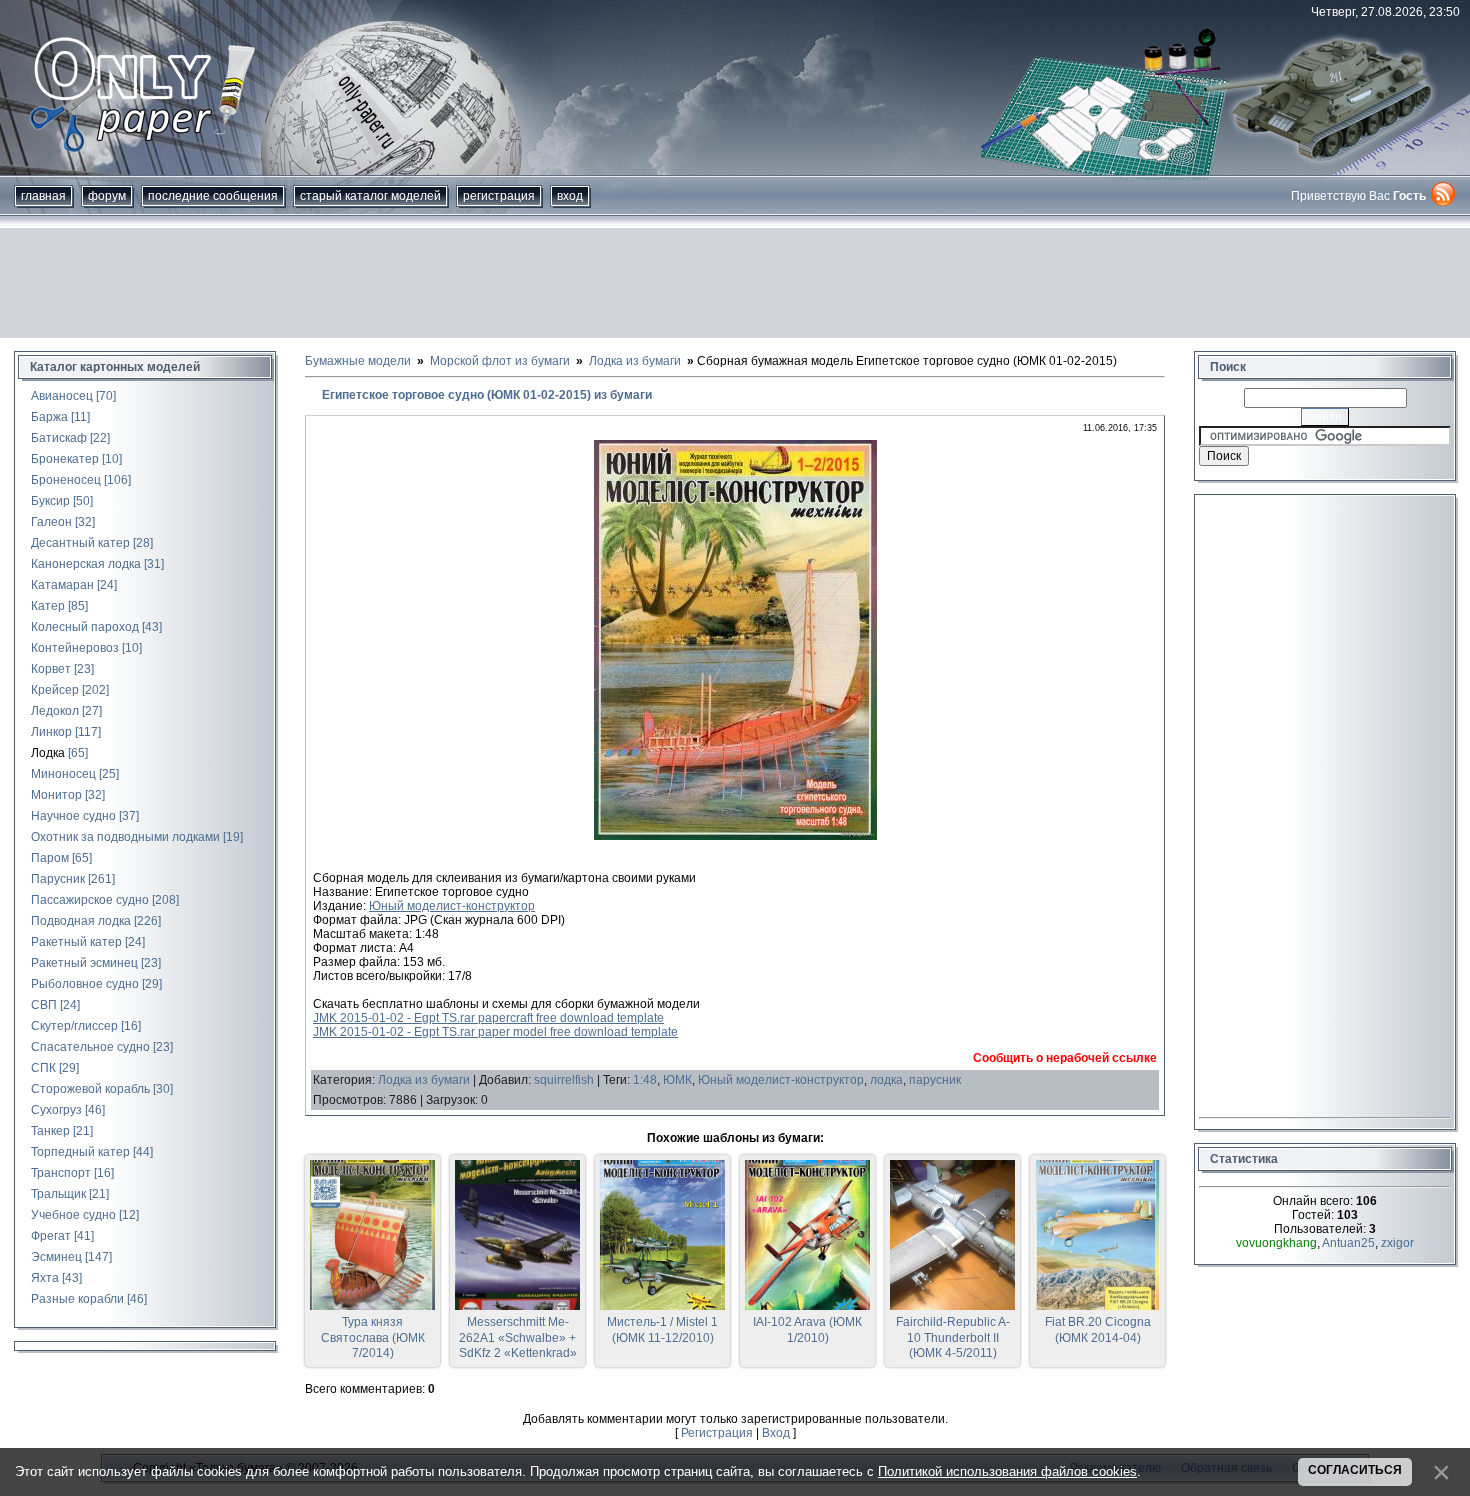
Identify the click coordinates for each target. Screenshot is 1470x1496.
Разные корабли (77, 1299)
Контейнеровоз (75, 648)
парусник (935, 1080)
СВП (44, 1005)
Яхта (45, 1278)
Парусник (58, 879)
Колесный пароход (85, 627)
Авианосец (62, 396)
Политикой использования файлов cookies (1007, 1471)
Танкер (50, 1131)
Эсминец (56, 1257)
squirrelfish (564, 1080)
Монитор (56, 795)
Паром (50, 858)
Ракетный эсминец (84, 963)
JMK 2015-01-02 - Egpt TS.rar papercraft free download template (488, 1018)
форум (107, 196)
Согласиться (1355, 1470)
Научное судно (73, 816)
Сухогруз (56, 1110)
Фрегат (51, 1236)
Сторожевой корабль (90, 1089)
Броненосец (66, 480)
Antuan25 (1348, 1243)
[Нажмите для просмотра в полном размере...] (735, 836)
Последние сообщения (213, 196)
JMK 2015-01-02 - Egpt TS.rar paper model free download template (495, 1032)
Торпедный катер (80, 1152)
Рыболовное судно (85, 984)
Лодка (48, 753)
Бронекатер (65, 459)
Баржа (49, 417)
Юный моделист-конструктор (452, 906)
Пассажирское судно (90, 900)
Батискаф (59, 438)
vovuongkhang (1276, 1243)
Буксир (50, 501)
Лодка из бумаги (424, 1080)
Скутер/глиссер (74, 1026)
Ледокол (55, 711)
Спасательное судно (90, 1047)
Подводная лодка (81, 921)
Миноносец (63, 774)
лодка (886, 1080)
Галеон (51, 522)
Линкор (51, 732)
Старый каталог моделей (370, 196)
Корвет (51, 669)
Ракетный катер (76, 942)
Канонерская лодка (86, 564)
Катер (48, 606)
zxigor (1397, 1243)
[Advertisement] (735, 283)
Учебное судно (73, 1215)
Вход (570, 196)
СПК (43, 1068)
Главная (43, 196)
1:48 (645, 1080)
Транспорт (61, 1173)
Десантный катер (80, 543)
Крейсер (55, 690)
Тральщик (58, 1194)
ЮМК (677, 1080)
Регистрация (499, 196)
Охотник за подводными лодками (125, 837)
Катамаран (62, 585)
